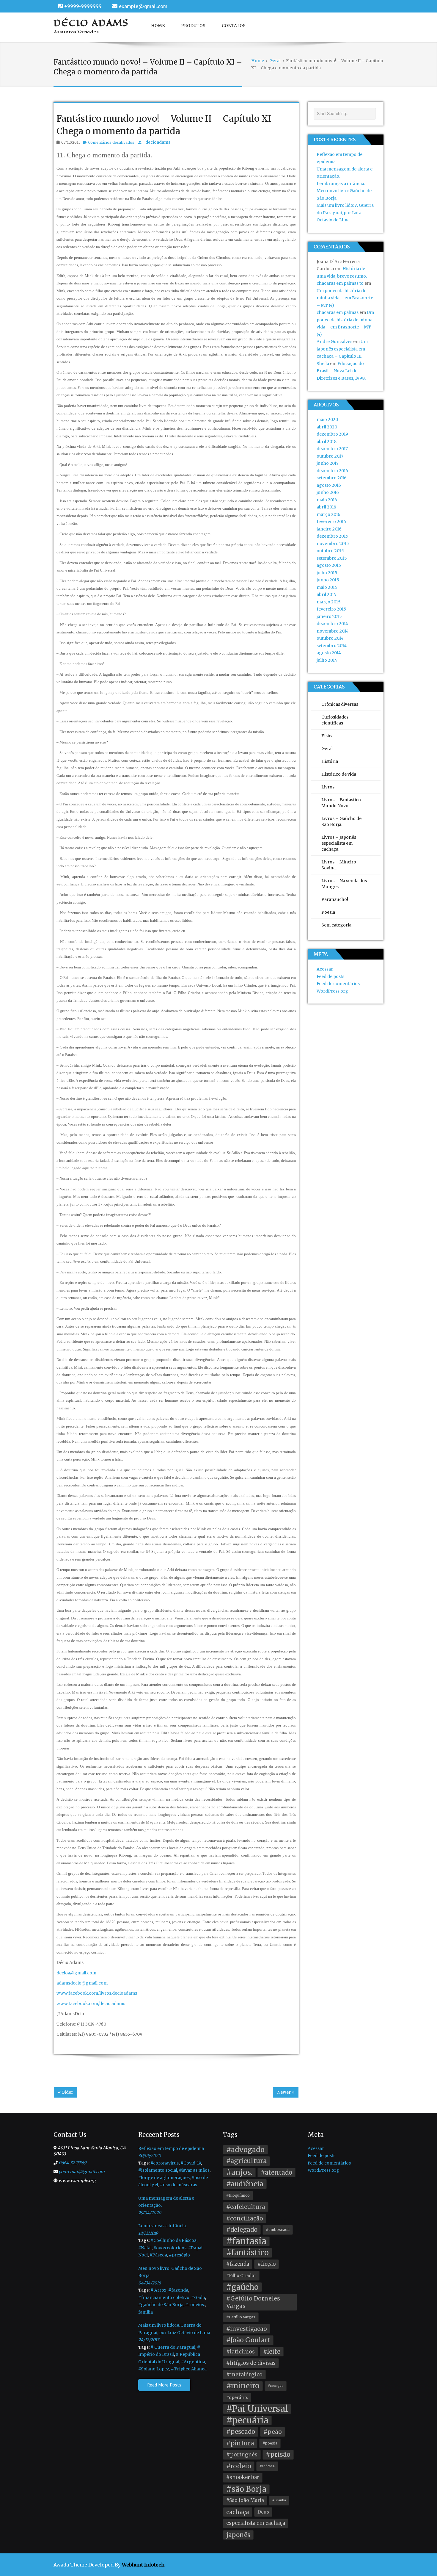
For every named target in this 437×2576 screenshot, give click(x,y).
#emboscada (278, 2230)
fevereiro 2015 (331, 609)
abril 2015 (327, 594)
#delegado (242, 2230)
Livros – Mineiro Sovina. (339, 865)
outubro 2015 (330, 551)
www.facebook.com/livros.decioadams (97, 1993)
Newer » (286, 2092)
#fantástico (247, 2253)
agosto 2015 (329, 565)
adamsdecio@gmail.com (82, 1983)
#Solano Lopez (154, 2369)
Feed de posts (330, 976)
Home (158, 26)
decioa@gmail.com (76, 1973)
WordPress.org (332, 991)
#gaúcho (242, 2287)
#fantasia (246, 2241)
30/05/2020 (150, 2156)
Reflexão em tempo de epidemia (171, 2148)
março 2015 (329, 602)
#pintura (240, 2443)
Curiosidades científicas (335, 720)
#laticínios (240, 2352)
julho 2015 (327, 573)
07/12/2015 (71, 142)
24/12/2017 (149, 2340)
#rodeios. (195, 2305)
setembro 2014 (332, 646)
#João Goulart (248, 2340)
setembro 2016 (332, 478)
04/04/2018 (150, 2283)
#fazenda (178, 2290)
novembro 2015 (333, 544)
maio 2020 (327, 420)
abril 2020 (327, 427)
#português (242, 2455)
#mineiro (243, 2386)
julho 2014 (327, 660)
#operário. (237, 2397)
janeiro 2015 (329, 616)
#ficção (267, 2264)
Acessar (325, 969)
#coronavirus (165, 2163)
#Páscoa (158, 2255)
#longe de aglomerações (164, 2178)
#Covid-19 (191, 2163)
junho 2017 (328, 463)
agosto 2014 (329, 653)
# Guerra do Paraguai (173, 2347)
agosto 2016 (329, 485)
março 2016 (328, 514)
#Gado (198, 2298)
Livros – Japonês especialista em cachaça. (339, 843)
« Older (66, 2092)
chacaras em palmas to (340, 283)
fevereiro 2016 (331, 522)
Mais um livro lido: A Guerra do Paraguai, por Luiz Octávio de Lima (345, 213)
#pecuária (247, 2421)
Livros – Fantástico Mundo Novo (341, 803)
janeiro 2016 (329, 529)
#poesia (270, 2443)
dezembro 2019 (332, 434)
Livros (328, 787)
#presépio (179, 2255)
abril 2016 (326, 507)
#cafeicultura (246, 2207)
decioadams (158, 142)
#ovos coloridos (170, 2248)
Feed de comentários (338, 984)
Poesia (328, 912)
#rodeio (239, 2466)
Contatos (234, 26)
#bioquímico (238, 2195)
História (330, 761)
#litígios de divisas (251, 2363)
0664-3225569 (72, 2163)
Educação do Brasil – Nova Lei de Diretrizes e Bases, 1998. (341, 371)
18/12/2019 (148, 2233)
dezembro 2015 (333, 536)
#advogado (245, 2149)
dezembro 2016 (332, 471)
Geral (327, 749)
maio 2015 (327, 587)
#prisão (278, 2454)
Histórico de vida (339, 774)
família (146, 2312)
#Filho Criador (241, 2275)
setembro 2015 (332, 558)
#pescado (241, 2432)
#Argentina (193, 2362)
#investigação (247, 2329)
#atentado (276, 2173)
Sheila (323, 364)
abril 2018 (327, 442)
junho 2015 (328, 580)
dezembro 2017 (332, 449)
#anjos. (239, 2172)
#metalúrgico (244, 2375)
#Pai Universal (257, 2409)
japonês (238, 2535)
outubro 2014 (330, 638)
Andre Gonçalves (334, 342)
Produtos (193, 26)
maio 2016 (327, 500)
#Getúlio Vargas (241, 2317)
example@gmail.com (143, 6)
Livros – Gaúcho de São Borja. (341, 821)
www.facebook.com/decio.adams (91, 2004)
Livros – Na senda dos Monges (344, 884)
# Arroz (158, 2290)
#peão (273, 2432)
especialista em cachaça (256, 2523)
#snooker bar (243, 2477)
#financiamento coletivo (164, 2298)
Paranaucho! (335, 899)
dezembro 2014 (332, 624)
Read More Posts (164, 2385)
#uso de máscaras (179, 2185)
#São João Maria (245, 2500)
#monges (276, 2386)
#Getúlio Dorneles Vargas (253, 2302)
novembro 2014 (333, 631)
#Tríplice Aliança (189, 2369)
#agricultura (246, 2161)
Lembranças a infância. (341, 184)
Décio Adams (91, 23)
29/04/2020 (150, 2213)
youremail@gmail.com (82, 2172)
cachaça (238, 2512)
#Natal (145, 2248)
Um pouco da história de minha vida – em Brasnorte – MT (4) (345, 298)
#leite (272, 2352)
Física (327, 736)
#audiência (245, 2184)
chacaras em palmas (338, 312)
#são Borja (246, 2489)
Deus (263, 2512)
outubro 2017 (330, 456)
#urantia (279, 2500)
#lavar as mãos (194, 2170)
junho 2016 (328, 492)
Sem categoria (336, 925)
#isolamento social (158, 2170)
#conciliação (245, 2218)
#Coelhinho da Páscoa (173, 2240)
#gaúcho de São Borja (161, 2305)
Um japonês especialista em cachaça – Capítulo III (342, 349)
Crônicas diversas (340, 704)
